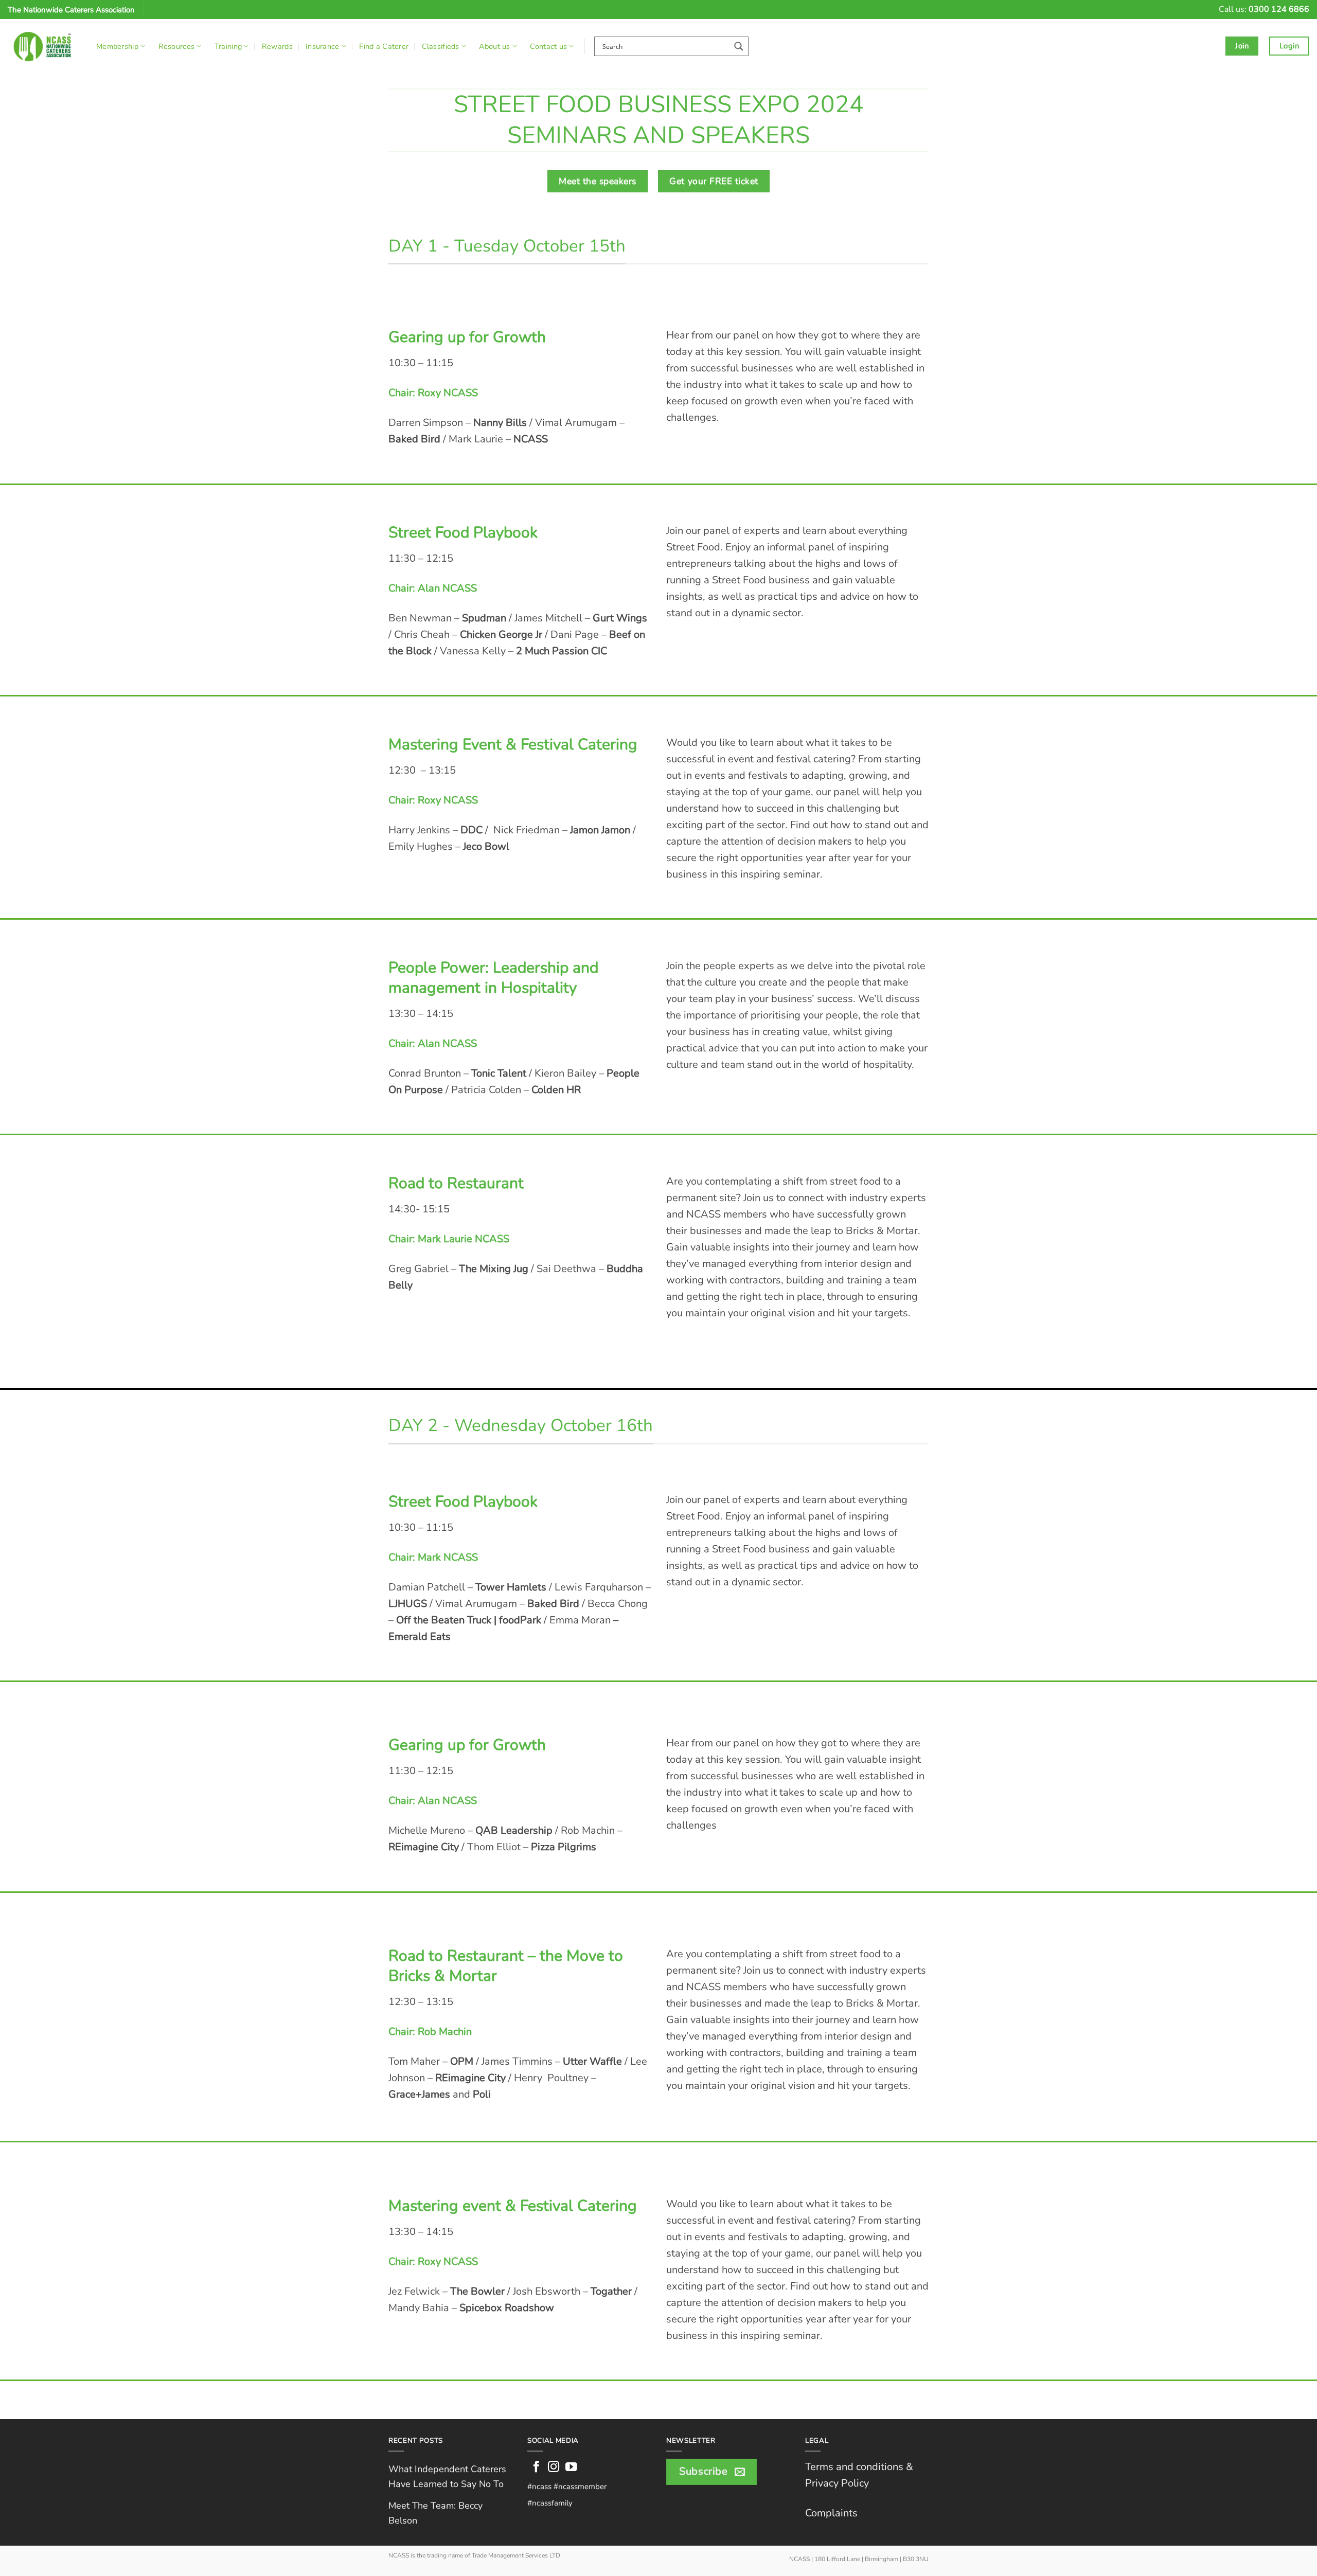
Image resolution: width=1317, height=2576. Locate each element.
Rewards (277, 46)
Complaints (831, 2513)
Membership (117, 46)
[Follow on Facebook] (536, 2468)
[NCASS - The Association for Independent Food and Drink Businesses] (44, 46)
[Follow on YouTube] (571, 2468)
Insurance (323, 46)
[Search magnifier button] (739, 46)
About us (494, 46)
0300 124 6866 (1279, 9)
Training (228, 46)
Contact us (548, 46)
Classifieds (441, 46)
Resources (177, 46)
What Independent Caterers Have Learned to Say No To (447, 2476)
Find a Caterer (384, 46)
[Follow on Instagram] (554, 2468)
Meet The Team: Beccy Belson (435, 2513)
